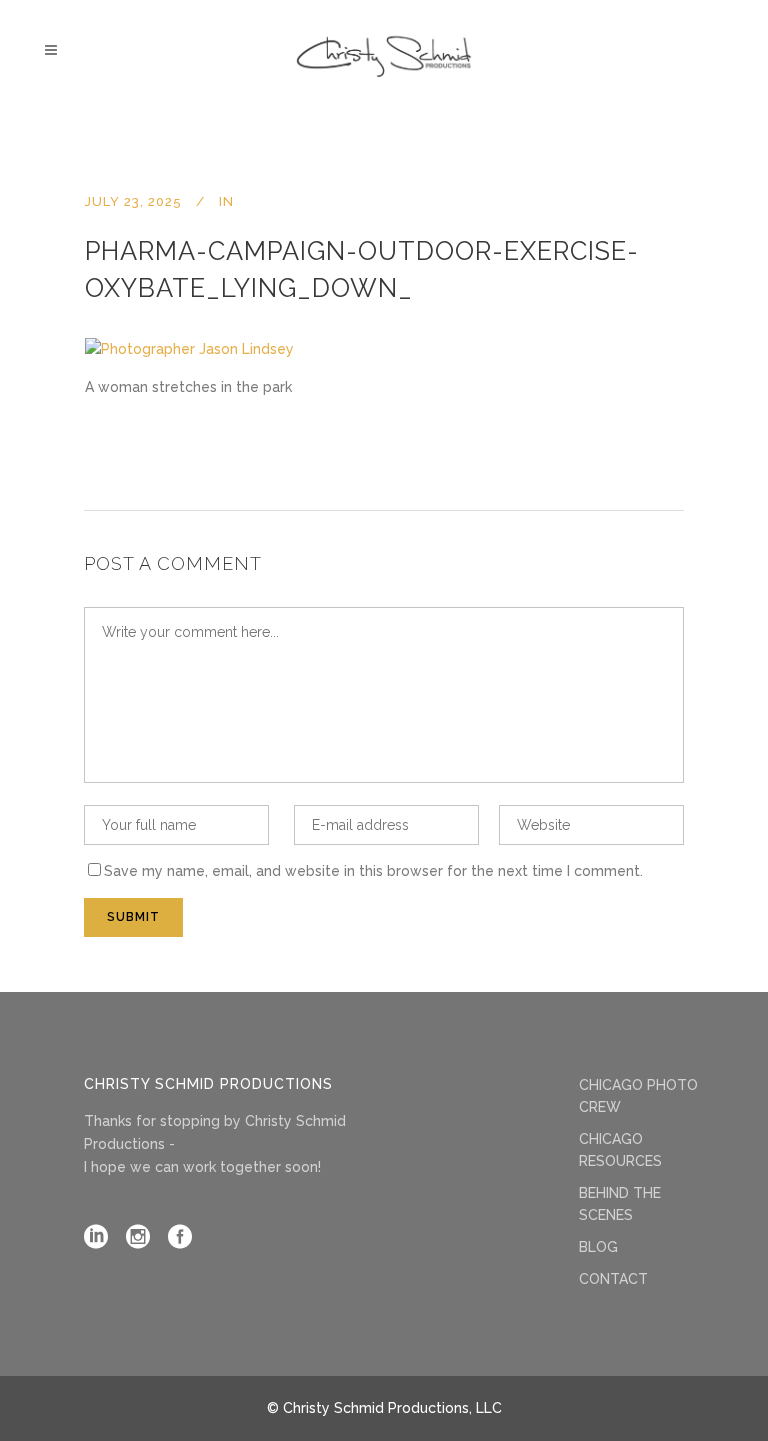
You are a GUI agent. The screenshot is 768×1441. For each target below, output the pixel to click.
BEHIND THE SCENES (620, 1204)
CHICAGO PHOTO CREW (638, 1096)
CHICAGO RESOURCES (620, 1150)
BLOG (598, 1247)
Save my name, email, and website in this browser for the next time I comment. (373, 871)
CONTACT (613, 1279)
